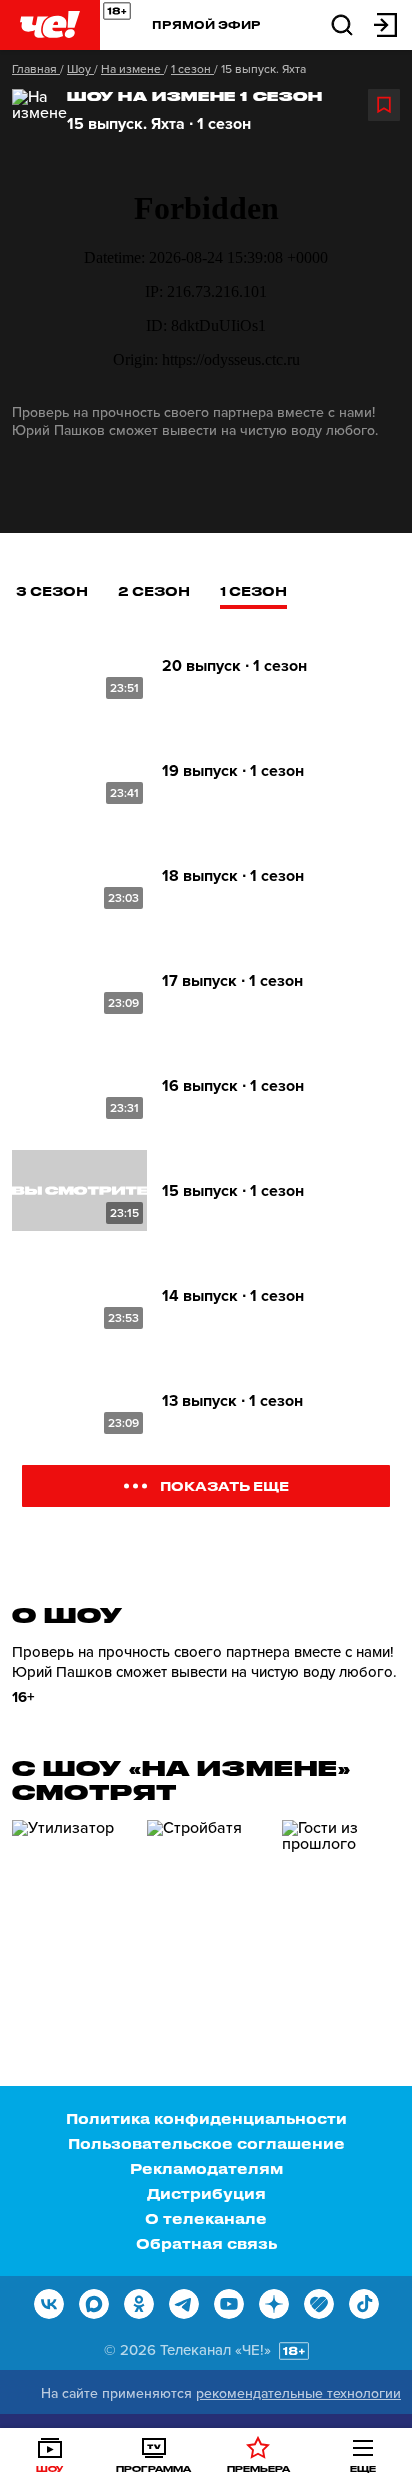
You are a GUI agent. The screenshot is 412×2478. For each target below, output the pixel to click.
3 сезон (52, 590)
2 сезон (154, 590)
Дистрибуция (206, 2193)
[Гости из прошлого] (342, 1905)
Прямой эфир (206, 24)
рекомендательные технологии (298, 2393)
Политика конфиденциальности (206, 2118)
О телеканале (206, 2218)
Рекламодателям (206, 2168)
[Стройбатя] (207, 1905)
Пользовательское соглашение (206, 2143)
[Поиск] (342, 23)
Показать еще (224, 1485)
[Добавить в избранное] (384, 105)
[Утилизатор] (72, 1905)
